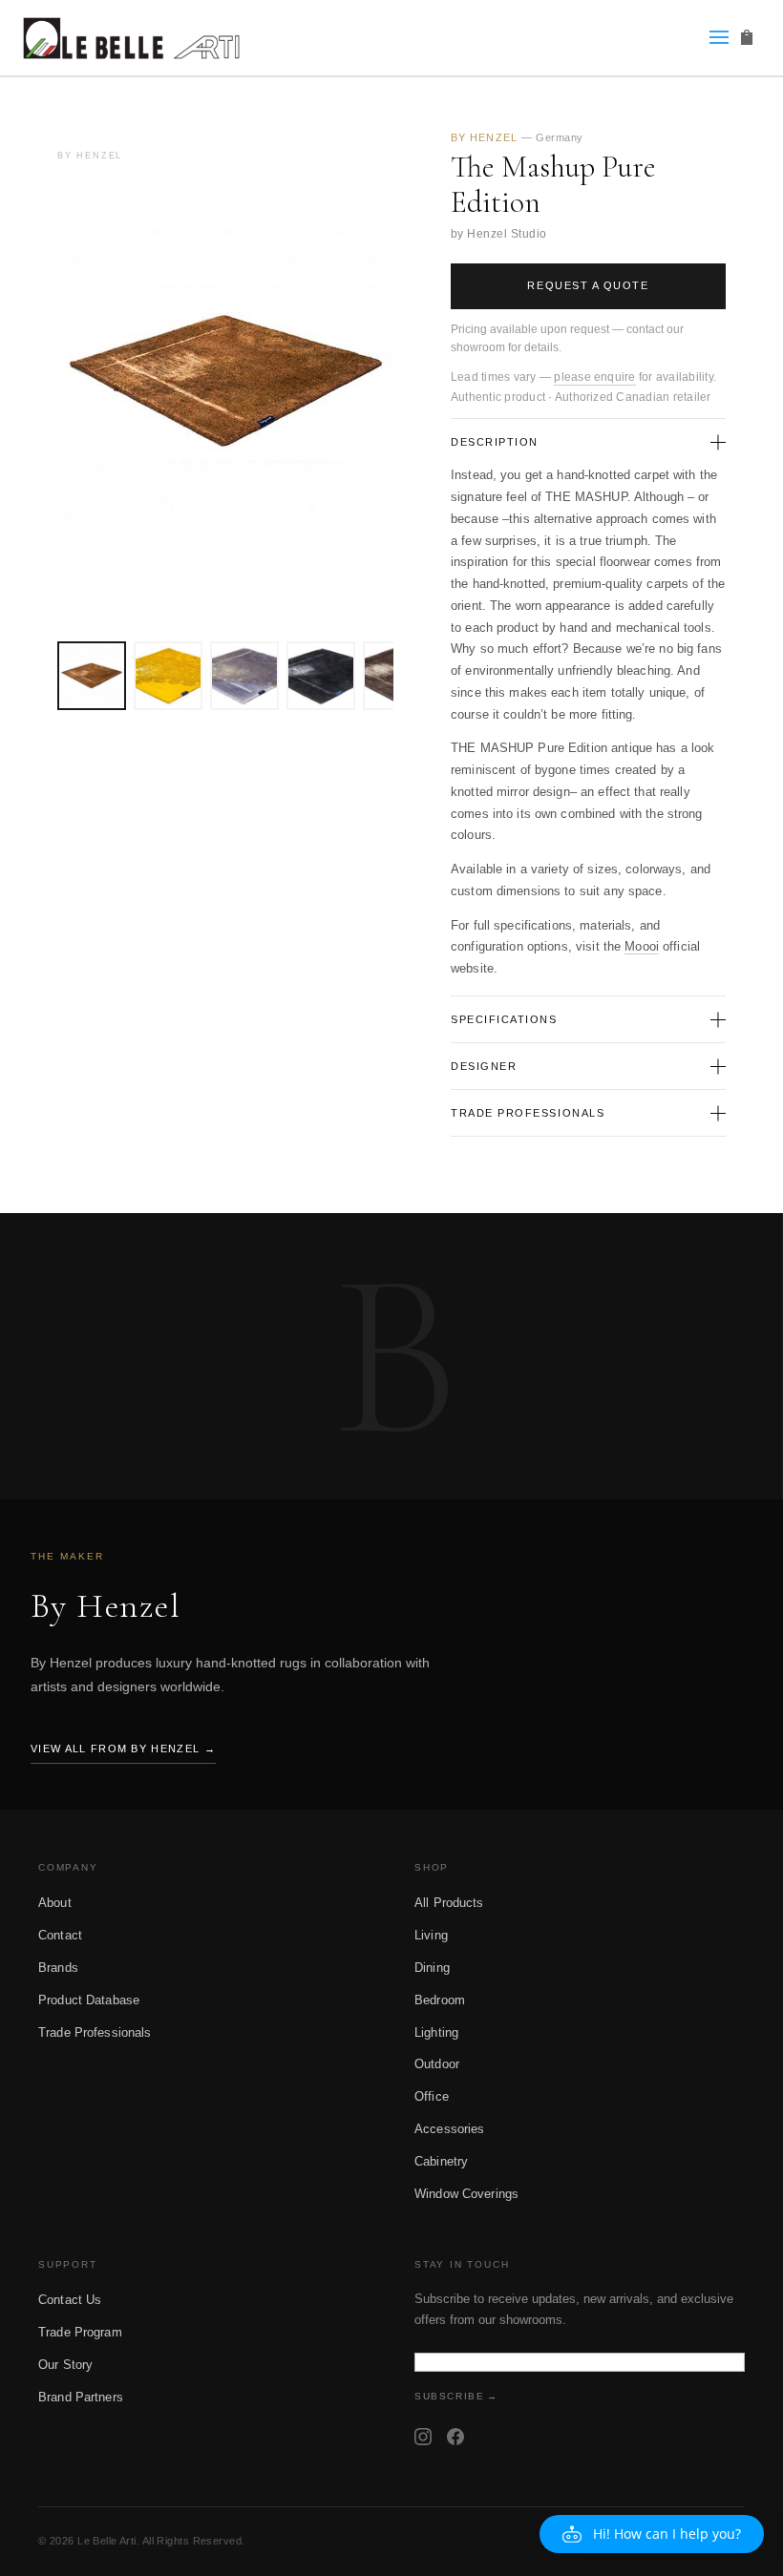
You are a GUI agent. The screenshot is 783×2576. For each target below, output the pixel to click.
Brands (58, 1968)
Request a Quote (588, 285)
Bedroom (440, 2000)
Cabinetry (441, 2161)
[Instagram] (423, 2437)
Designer (484, 1066)
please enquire (594, 377)
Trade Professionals (528, 1113)
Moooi (642, 946)
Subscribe (449, 2396)
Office (432, 2096)
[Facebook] (455, 2437)
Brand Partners (81, 2397)
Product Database (89, 2000)
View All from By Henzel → (123, 1749)
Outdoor (437, 2064)
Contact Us (70, 2300)
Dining (432, 1968)
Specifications (504, 1019)
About (55, 1903)
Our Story (65, 2365)
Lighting (436, 2032)
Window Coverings (466, 2194)
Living (431, 1935)
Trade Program (80, 2332)
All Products (449, 1903)
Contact (60, 1935)
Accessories (449, 2129)
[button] (652, 2534)
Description (495, 442)
